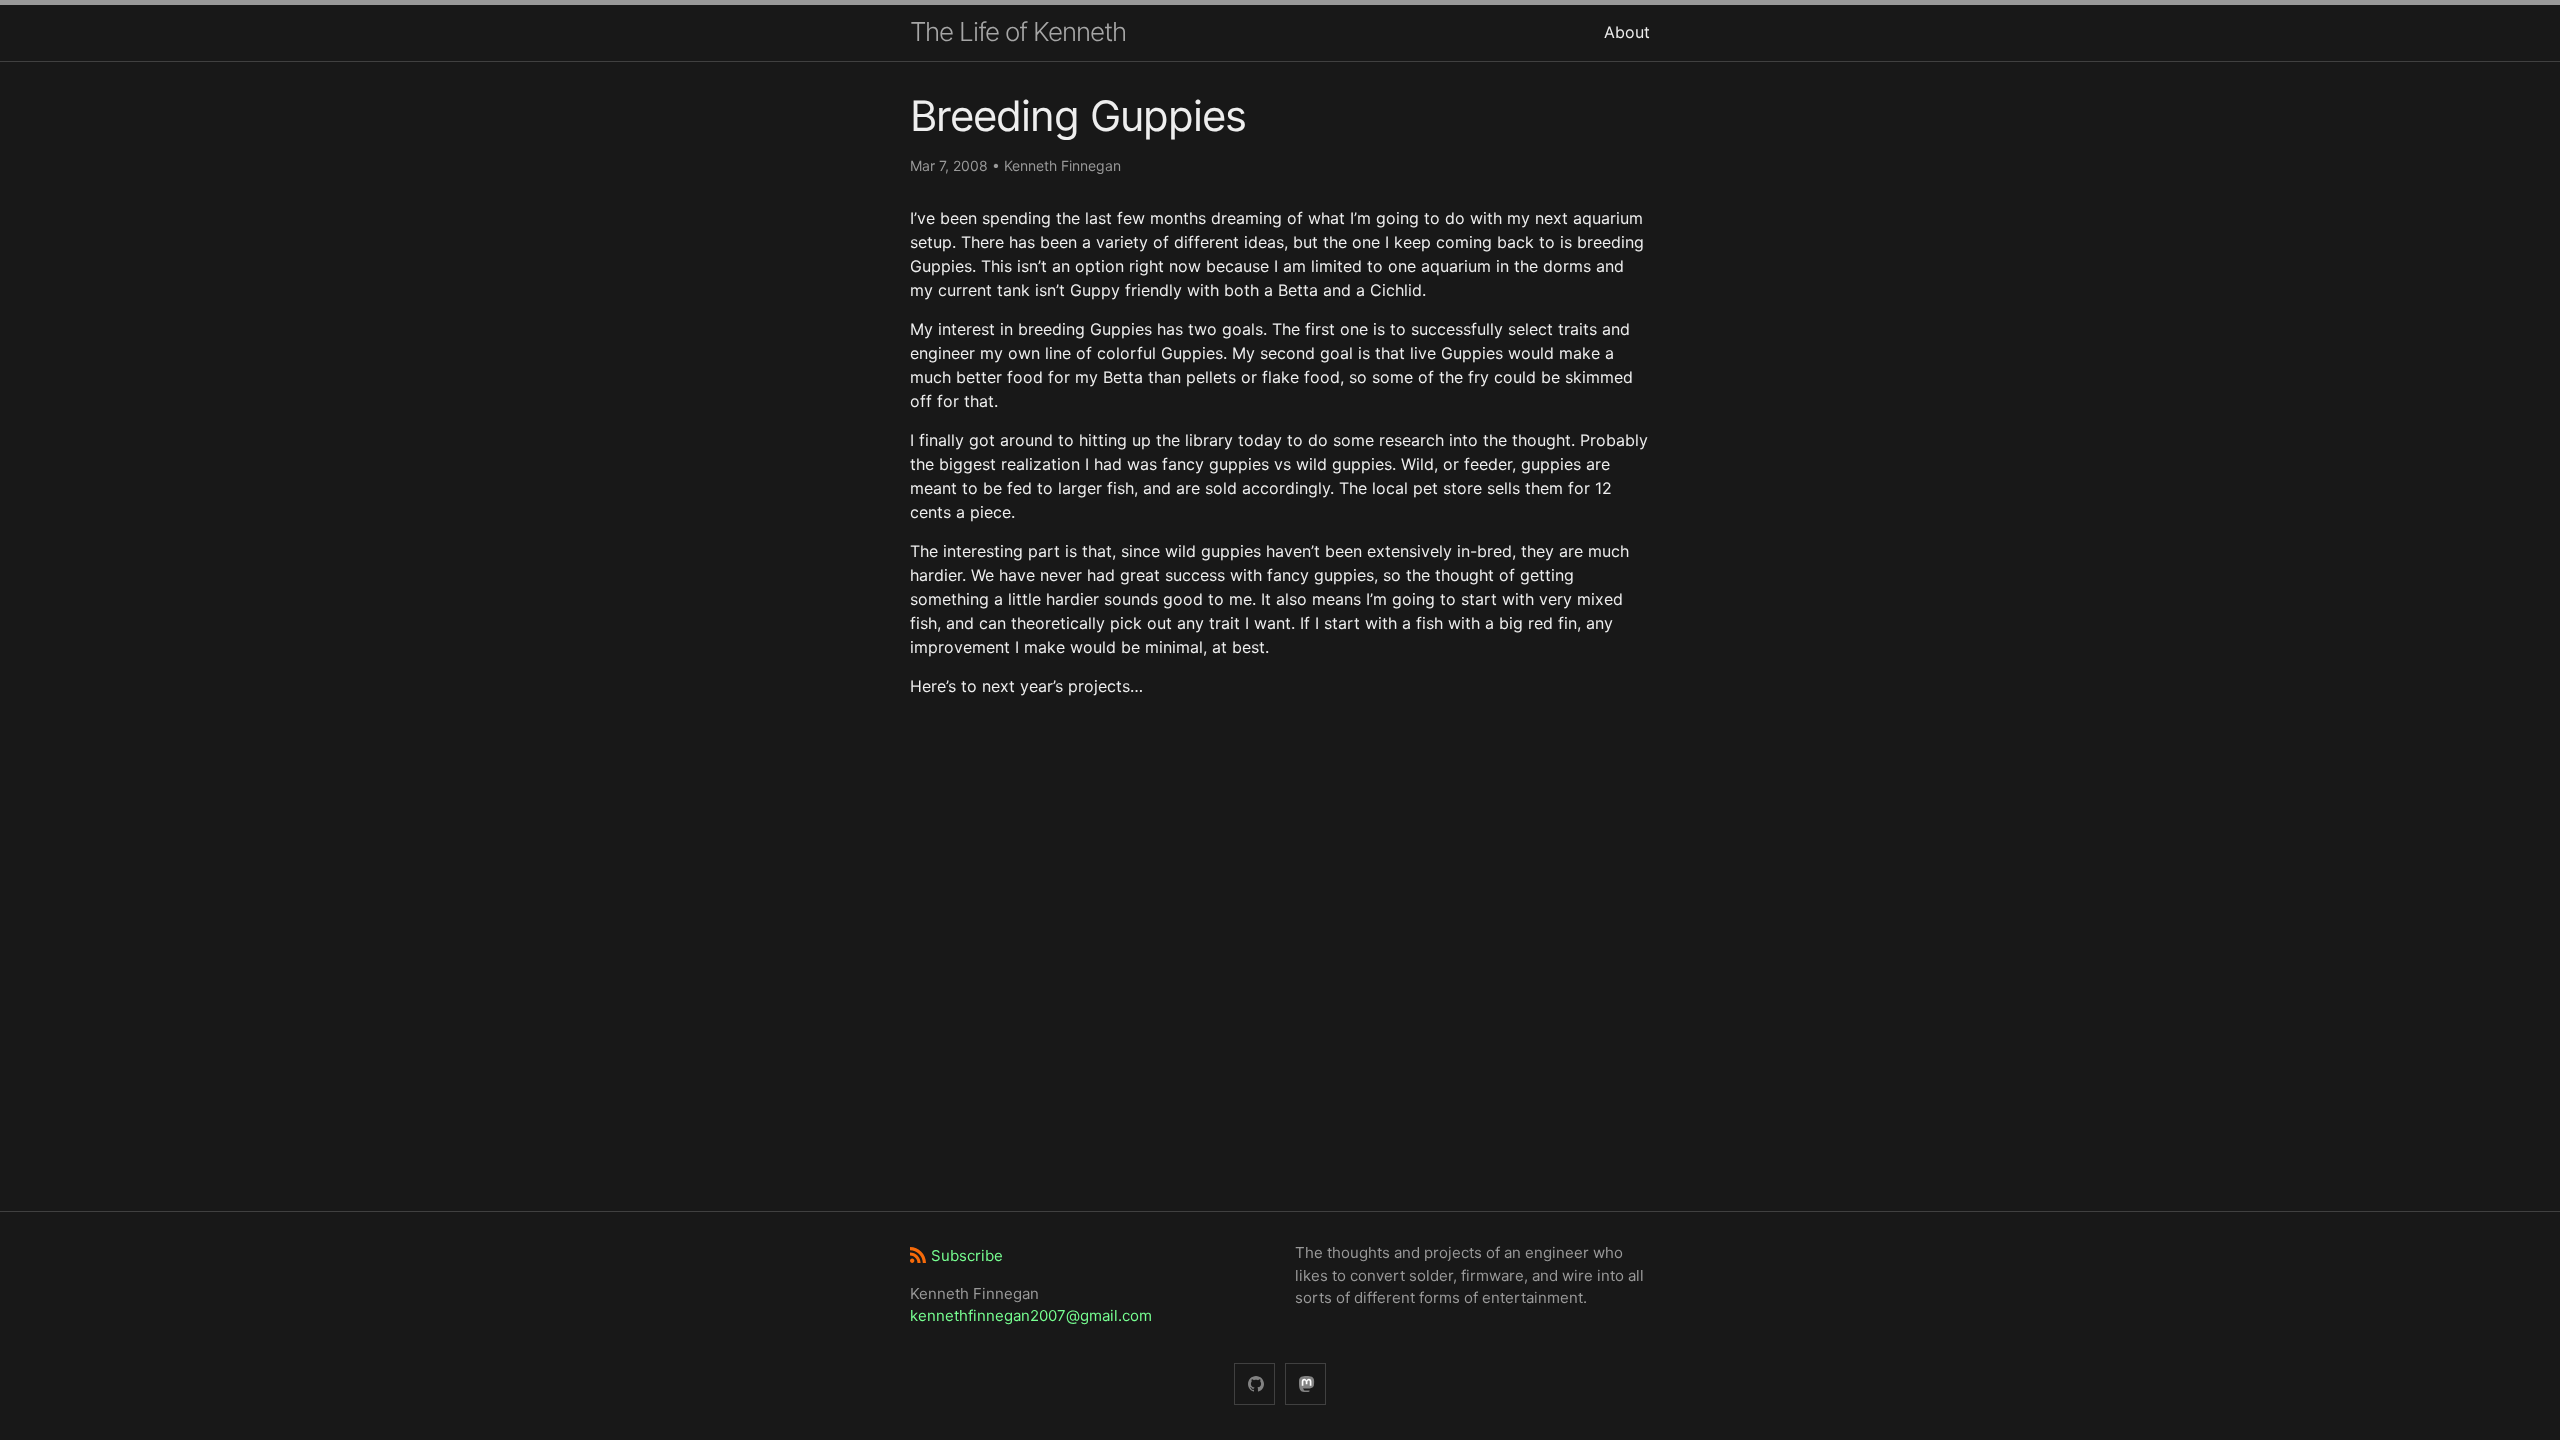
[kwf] (1305, 1384)
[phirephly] (1254, 1384)
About (1627, 32)
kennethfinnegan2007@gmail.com (1031, 1315)
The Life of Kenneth (1018, 31)
